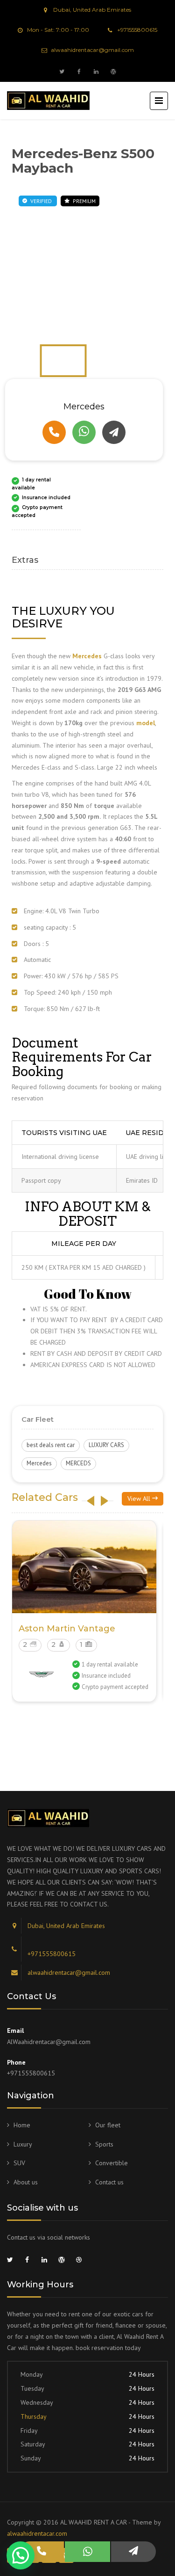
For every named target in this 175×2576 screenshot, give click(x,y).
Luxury (23, 2144)
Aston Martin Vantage (67, 1629)
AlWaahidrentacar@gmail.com (49, 2042)
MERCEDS (78, 1463)
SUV (19, 2163)
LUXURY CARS (106, 1445)
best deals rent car (51, 1445)
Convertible (112, 2163)
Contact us (109, 2182)
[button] (21, 2555)
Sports (104, 2144)
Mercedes (39, 1463)
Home (22, 2125)
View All (140, 1499)
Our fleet (108, 2125)
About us (26, 2182)
